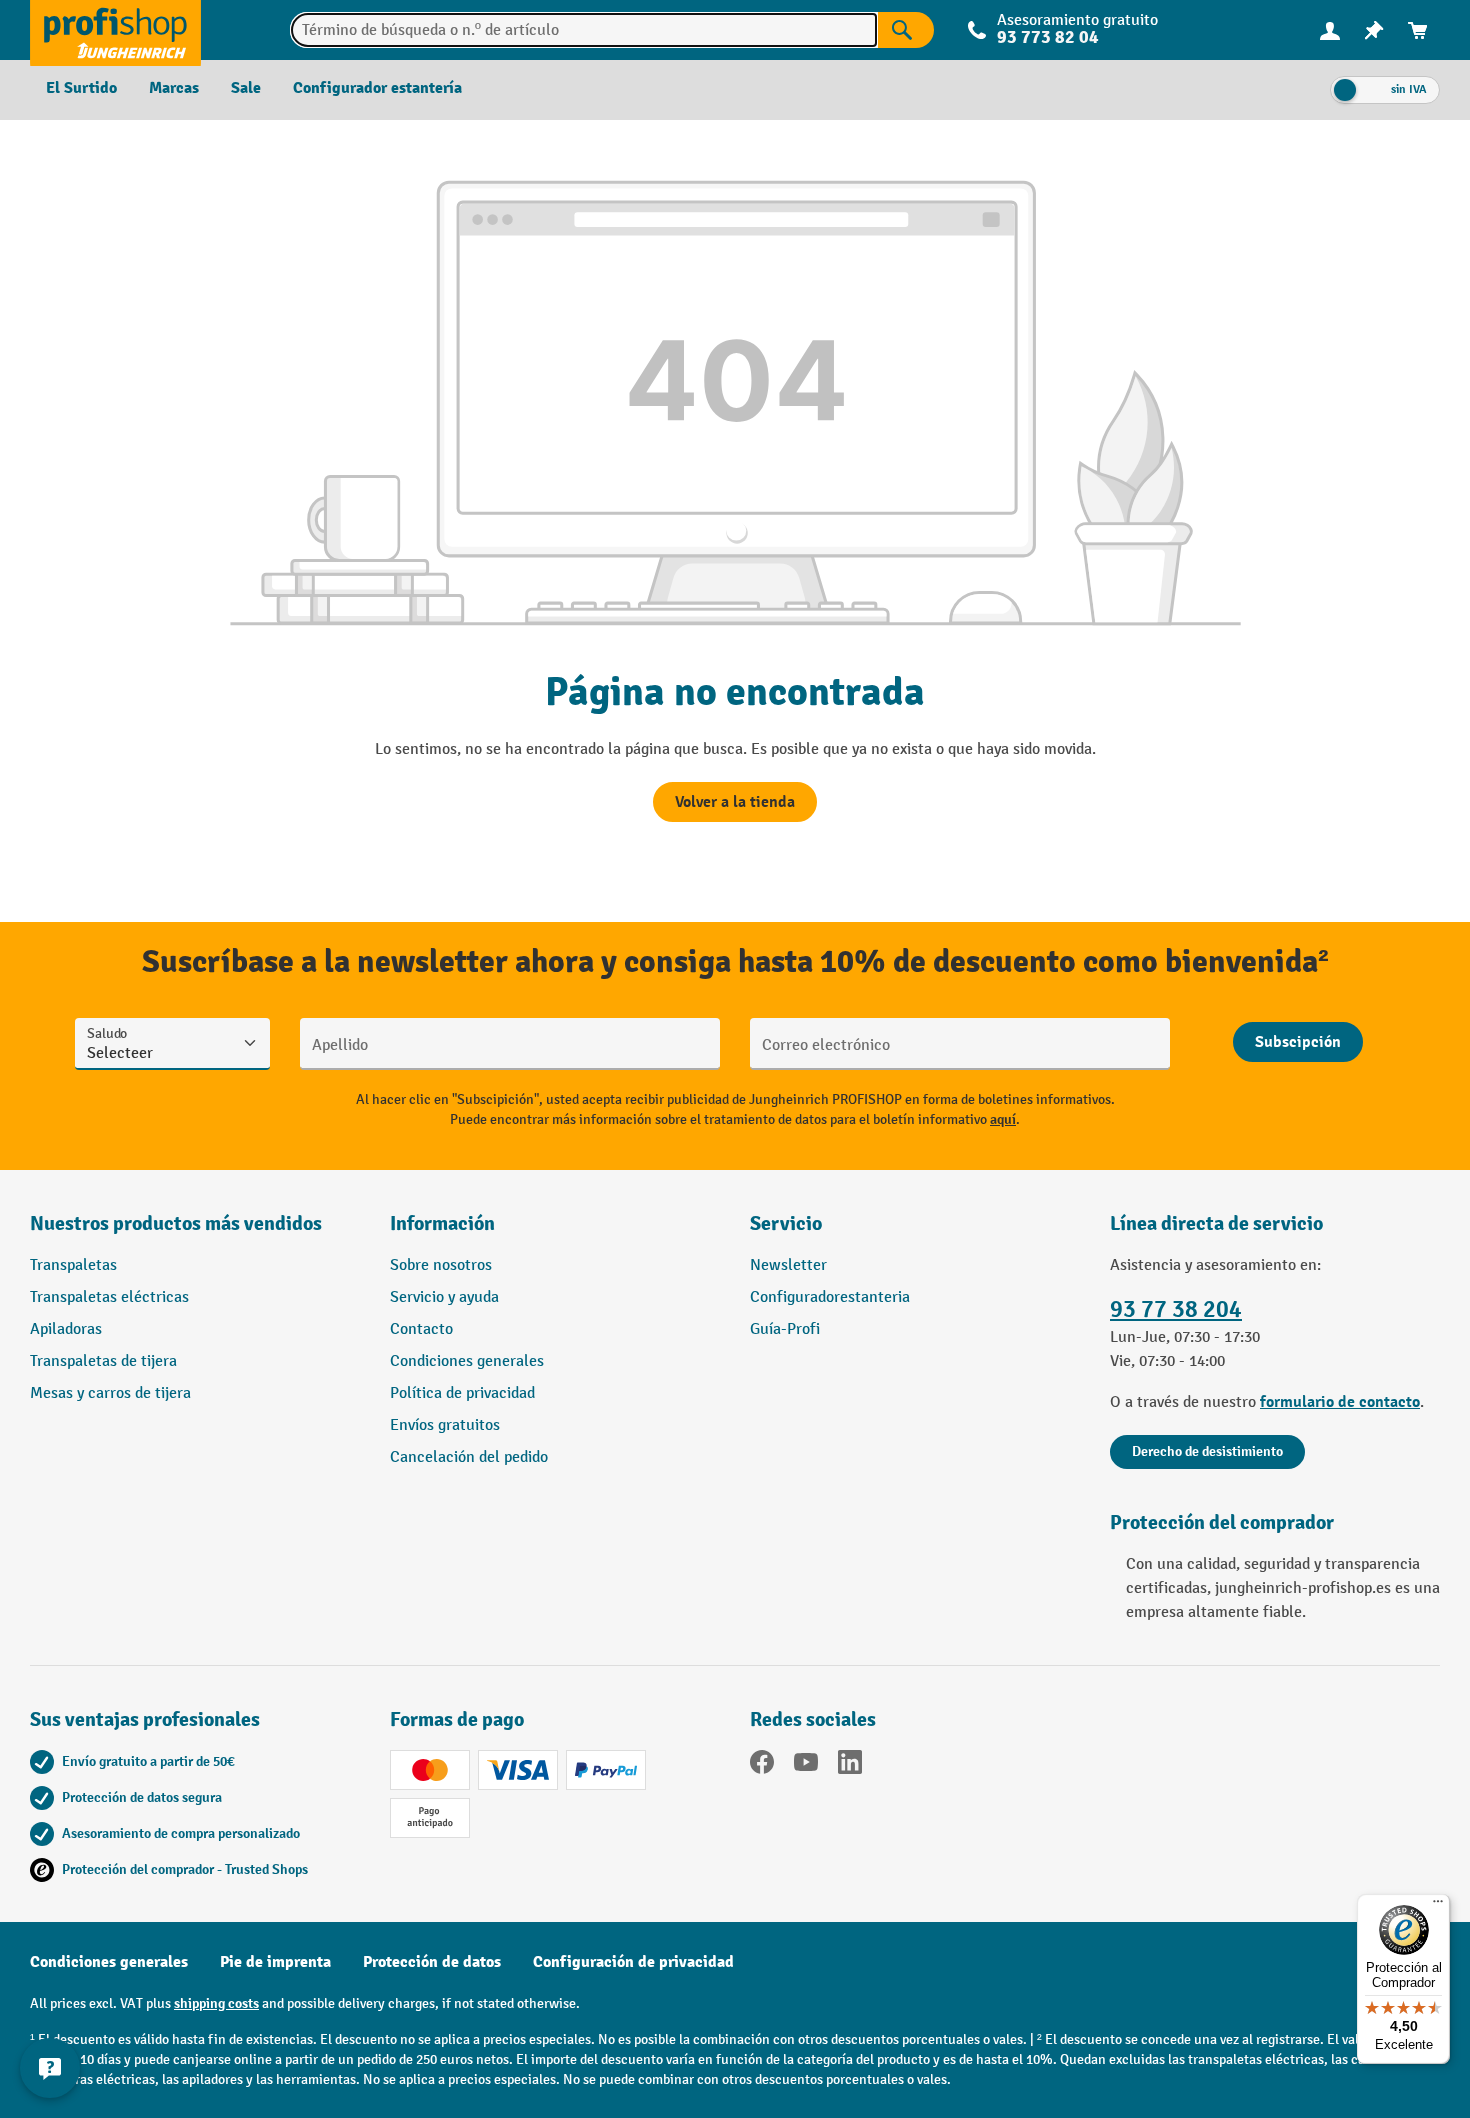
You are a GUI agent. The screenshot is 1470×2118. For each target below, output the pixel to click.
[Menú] (1438, 1906)
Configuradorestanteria (830, 1297)
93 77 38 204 (1176, 1309)
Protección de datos (432, 1962)
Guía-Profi (785, 1329)
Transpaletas (73, 1265)
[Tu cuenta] (1330, 30)
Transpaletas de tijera (103, 1361)
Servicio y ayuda (444, 1297)
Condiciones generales (467, 1361)
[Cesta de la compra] (1418, 30)
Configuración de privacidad (633, 1962)
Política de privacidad (462, 1393)
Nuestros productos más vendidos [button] (176, 1223)
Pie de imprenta (275, 1962)
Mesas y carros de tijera (110, 1393)
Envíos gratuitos (445, 1425)
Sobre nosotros (441, 1265)
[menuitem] (1330, 30)
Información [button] (442, 1223)
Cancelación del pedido (469, 1457)
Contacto (421, 1329)
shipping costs (216, 2003)
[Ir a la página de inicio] (115, 30)
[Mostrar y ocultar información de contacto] (50, 2068)
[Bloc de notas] (1374, 30)
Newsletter (788, 1265)
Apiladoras (66, 1329)
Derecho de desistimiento (1207, 1451)
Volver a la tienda (735, 802)
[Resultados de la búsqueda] (906, 30)
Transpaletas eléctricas (109, 1297)
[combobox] (584, 30)
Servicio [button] (786, 1223)
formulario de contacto (1340, 1402)
